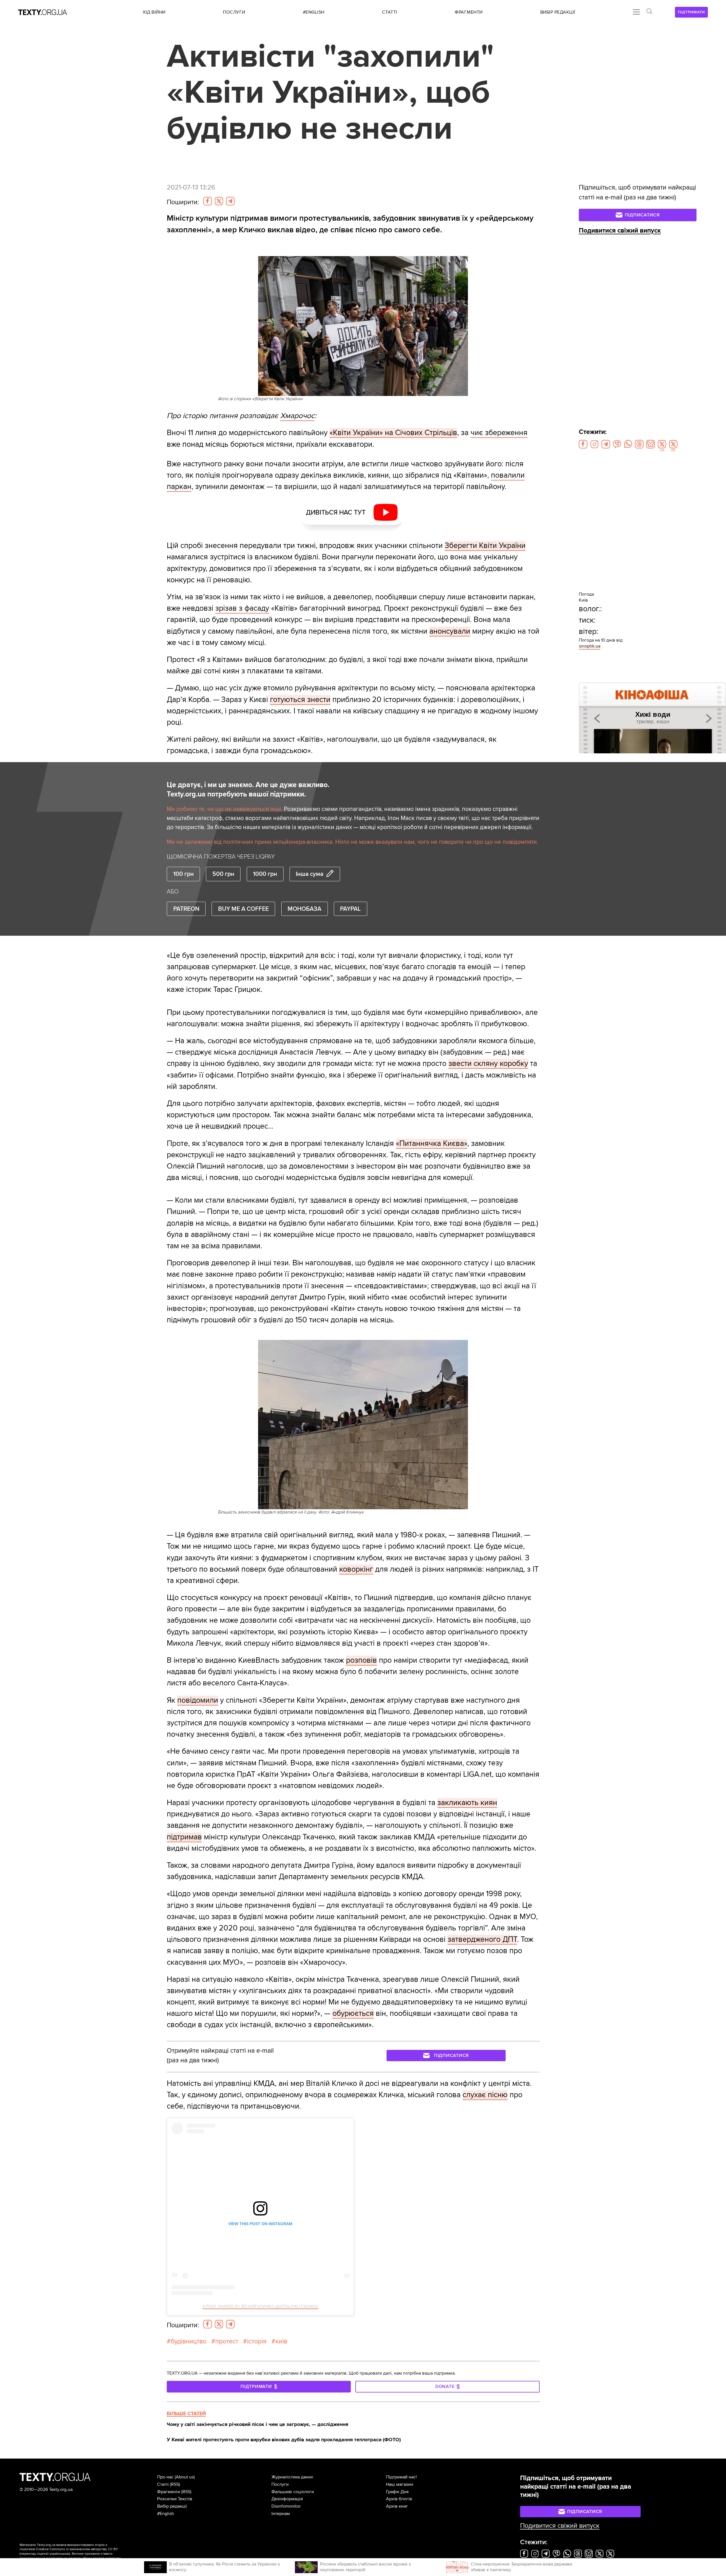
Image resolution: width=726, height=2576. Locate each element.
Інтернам (281, 2514)
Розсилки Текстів (175, 2499)
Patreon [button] (186, 909)
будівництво (189, 2341)
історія (257, 2341)
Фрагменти (169, 2492)
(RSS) (175, 2484)
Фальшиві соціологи (293, 2492)
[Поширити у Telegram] (230, 201)
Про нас (165, 2477)
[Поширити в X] (219, 201)
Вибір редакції (172, 2506)
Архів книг (397, 2506)
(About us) (185, 2477)
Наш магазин (400, 2484)
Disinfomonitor (286, 2506)
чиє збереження (499, 433)
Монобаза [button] (304, 909)
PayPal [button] (350, 909)
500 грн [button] (223, 874)
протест (227, 2341)
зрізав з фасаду (242, 608)
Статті (163, 2484)
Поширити (183, 202)
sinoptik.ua (590, 646)
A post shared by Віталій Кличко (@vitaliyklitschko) (260, 2306)
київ (281, 2341)
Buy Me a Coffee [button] (243, 909)
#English (166, 2514)
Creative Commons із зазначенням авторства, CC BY (77, 2549)
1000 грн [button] (265, 874)
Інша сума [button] (310, 874)
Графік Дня (397, 2492)
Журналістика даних (292, 2477)
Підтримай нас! (401, 2477)
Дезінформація (287, 2499)
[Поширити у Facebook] (208, 201)
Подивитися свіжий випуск (620, 231)
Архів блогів (399, 2499)
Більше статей (186, 2413)
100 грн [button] (183, 874)
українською (59, 2554)
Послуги (280, 2484)
